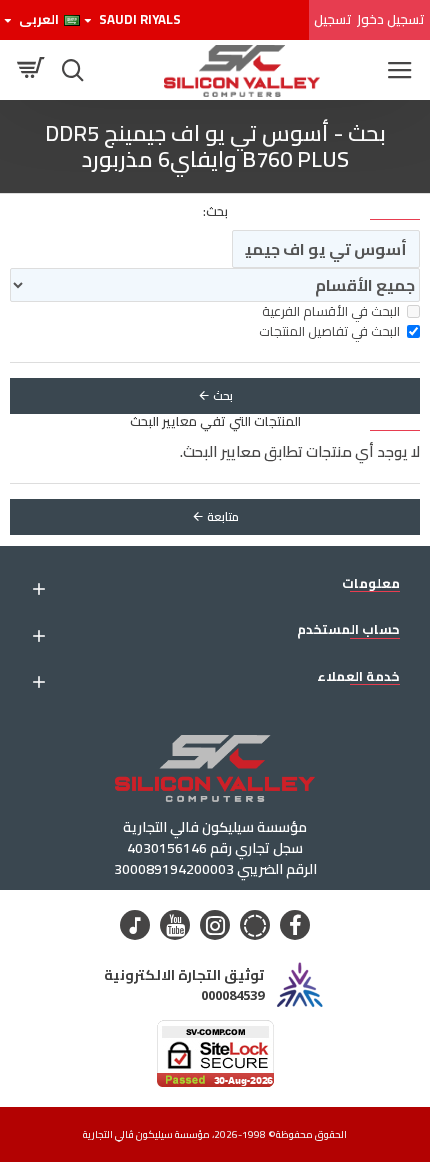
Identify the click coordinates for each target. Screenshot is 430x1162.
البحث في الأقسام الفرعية (331, 312)
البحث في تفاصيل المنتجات (329, 332)
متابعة (223, 516)
